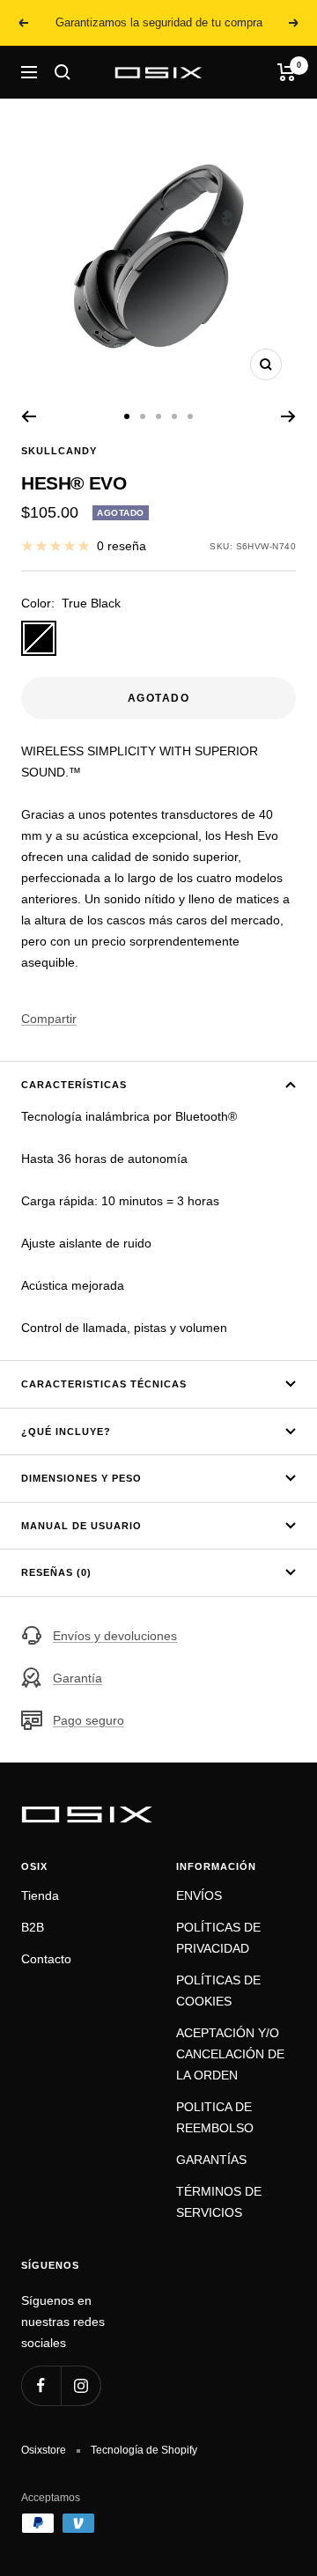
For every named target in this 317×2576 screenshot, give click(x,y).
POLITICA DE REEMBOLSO (215, 2117)
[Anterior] (29, 416)
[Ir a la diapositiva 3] (158, 416)
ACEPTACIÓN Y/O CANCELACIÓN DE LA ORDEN (230, 2054)
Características (74, 1085)
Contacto (46, 1959)
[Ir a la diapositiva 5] (190, 416)
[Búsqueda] (63, 72)
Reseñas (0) (56, 1572)
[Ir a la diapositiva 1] (127, 416)
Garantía (77, 1678)
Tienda (40, 1895)
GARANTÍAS (211, 2160)
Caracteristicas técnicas (104, 1384)
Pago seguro (88, 1720)
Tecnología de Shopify (144, 2450)
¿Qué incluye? (66, 1432)
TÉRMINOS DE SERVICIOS (219, 2202)
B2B (33, 1927)
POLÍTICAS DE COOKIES (218, 1991)
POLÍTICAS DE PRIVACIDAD (218, 1938)
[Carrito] (287, 72)
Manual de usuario (81, 1526)
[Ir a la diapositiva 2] (143, 416)
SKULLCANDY (59, 451)
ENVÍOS (199, 1895)
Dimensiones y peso (81, 1478)
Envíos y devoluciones (115, 1636)
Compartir (49, 1019)
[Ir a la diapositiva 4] (174, 416)
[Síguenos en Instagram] (81, 2385)
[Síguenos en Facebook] (41, 2385)
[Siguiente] (288, 416)
